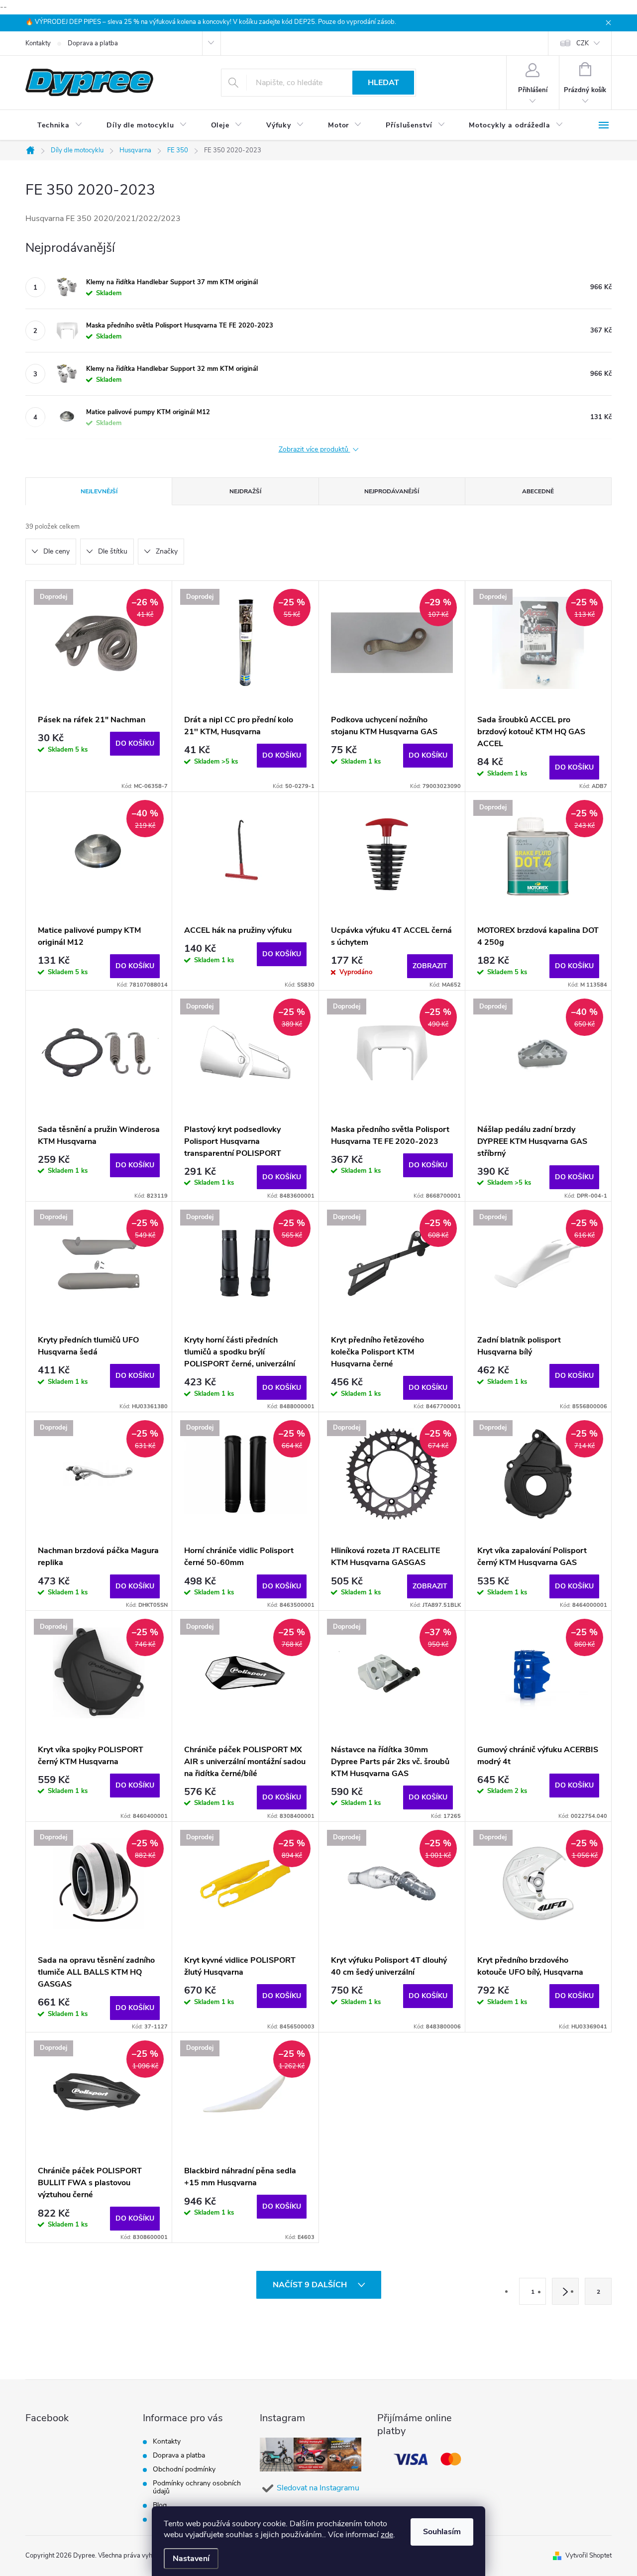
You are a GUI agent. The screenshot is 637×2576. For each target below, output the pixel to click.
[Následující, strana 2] (565, 2291)
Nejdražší (245, 491)
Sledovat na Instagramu (318, 2488)
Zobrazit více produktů (315, 450)
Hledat (383, 83)
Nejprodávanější (392, 491)
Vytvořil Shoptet (588, 2556)
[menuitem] (60, 125)
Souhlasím (442, 2532)
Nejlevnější (99, 491)
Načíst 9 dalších (311, 2285)
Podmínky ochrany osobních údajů (197, 2487)
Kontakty (38, 43)
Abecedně (538, 491)
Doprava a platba (93, 43)
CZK (583, 43)
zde (387, 2535)
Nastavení (191, 2559)
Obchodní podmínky (184, 2469)
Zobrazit (430, 966)
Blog (160, 2505)
